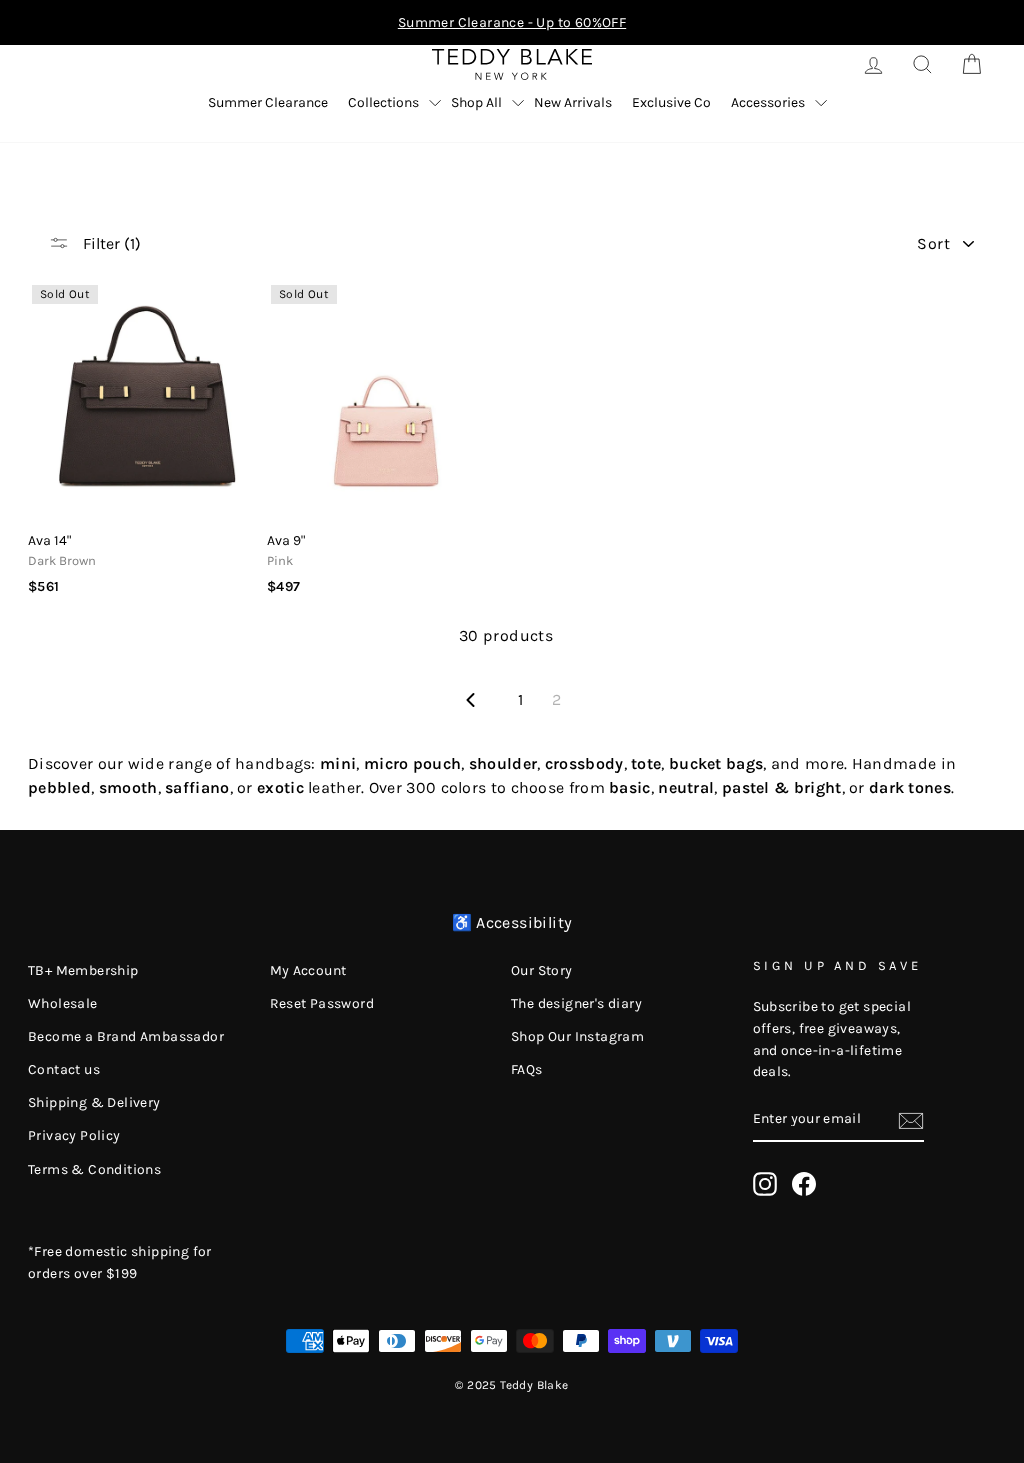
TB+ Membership (83, 970)
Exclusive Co (671, 102)
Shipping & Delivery (94, 1102)
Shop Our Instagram (577, 1036)
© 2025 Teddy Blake (511, 1385)
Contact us (64, 1069)
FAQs (527, 1069)
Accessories (768, 102)
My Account (308, 970)
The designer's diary (576, 1003)
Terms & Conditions (94, 1169)
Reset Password (322, 1003)
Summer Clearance (268, 102)
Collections (383, 102)
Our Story (542, 970)
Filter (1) (110, 243)
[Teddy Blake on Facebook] (804, 1184)
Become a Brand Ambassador (126, 1036)
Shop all (476, 102)
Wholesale (63, 1003)
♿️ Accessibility (512, 922)
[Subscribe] (911, 1120)
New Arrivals (573, 102)
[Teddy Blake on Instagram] (765, 1184)
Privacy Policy (74, 1135)
